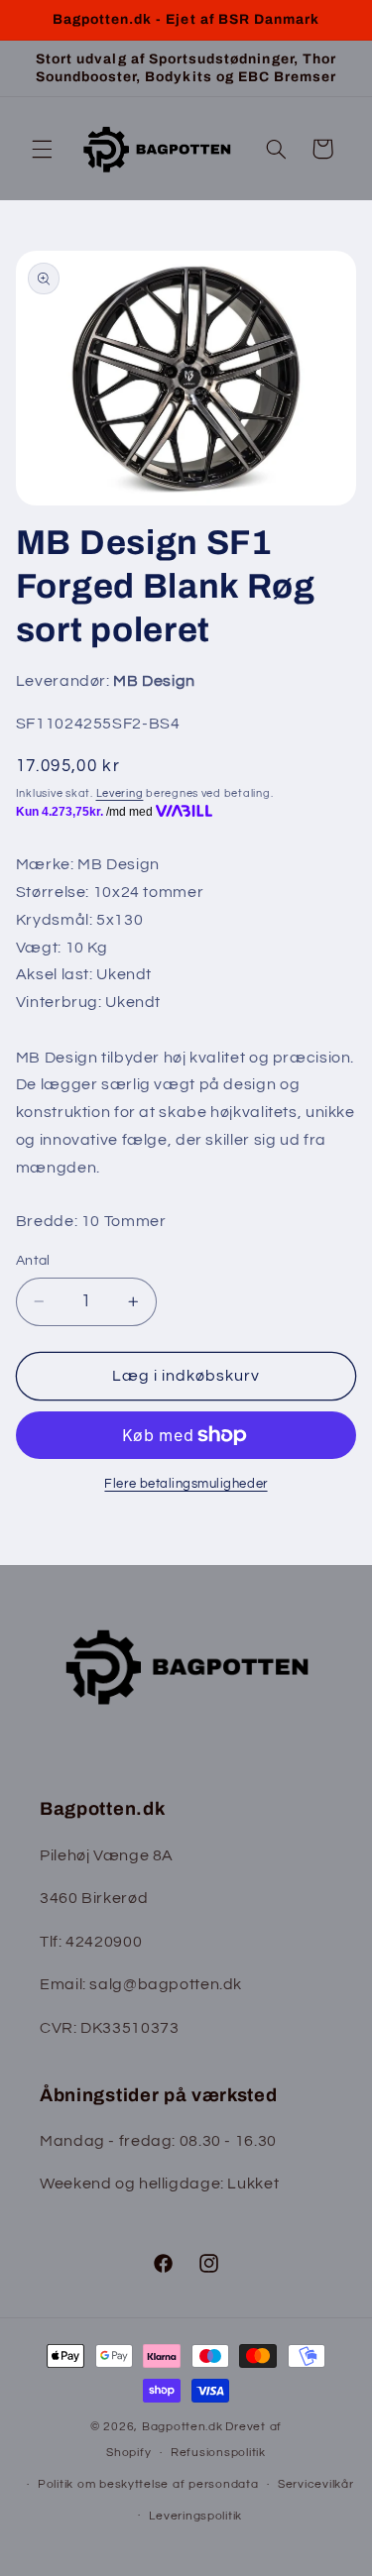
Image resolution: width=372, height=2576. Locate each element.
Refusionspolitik (218, 2453)
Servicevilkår (316, 2484)
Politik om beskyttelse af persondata (148, 2484)
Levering (120, 793)
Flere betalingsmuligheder (186, 1484)
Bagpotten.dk (183, 2427)
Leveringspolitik (195, 2516)
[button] (42, 149)
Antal (33, 1261)
